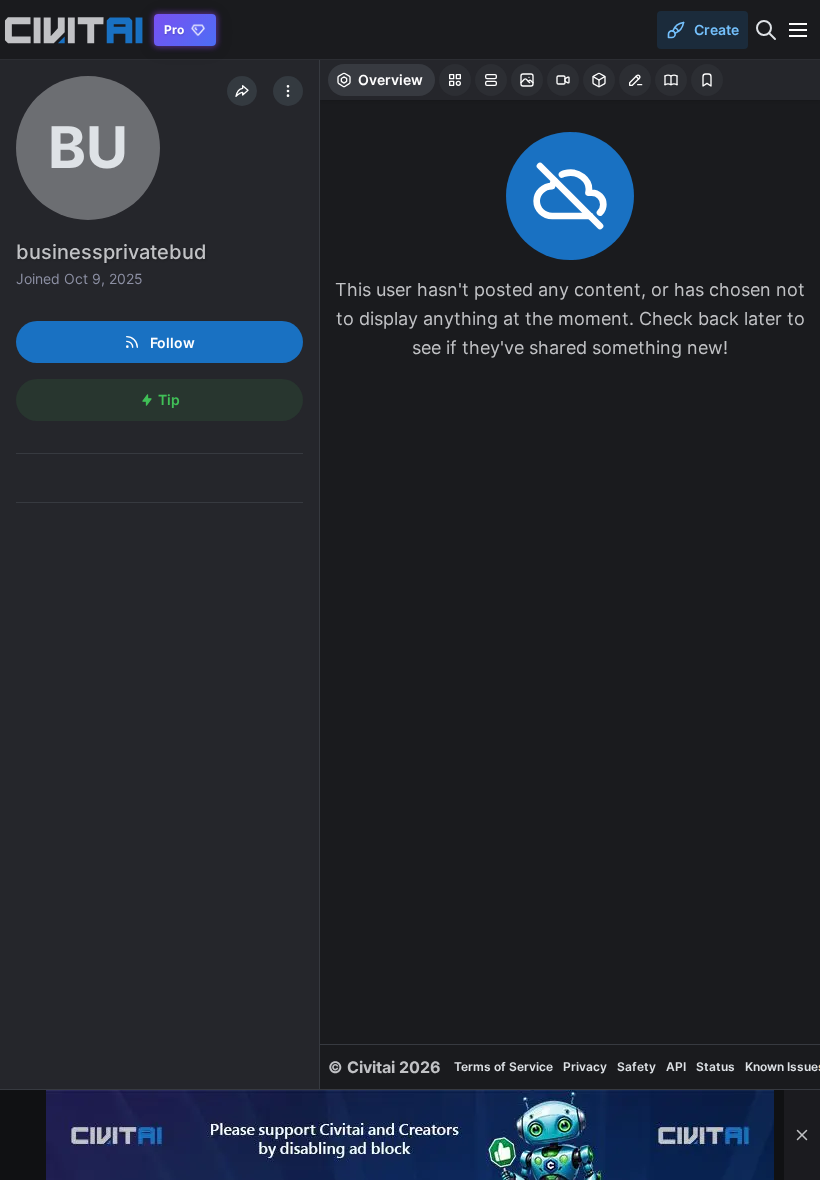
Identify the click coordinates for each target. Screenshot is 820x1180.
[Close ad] (802, 1135)
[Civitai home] (73, 30)
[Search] (766, 30)
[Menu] (798, 30)
